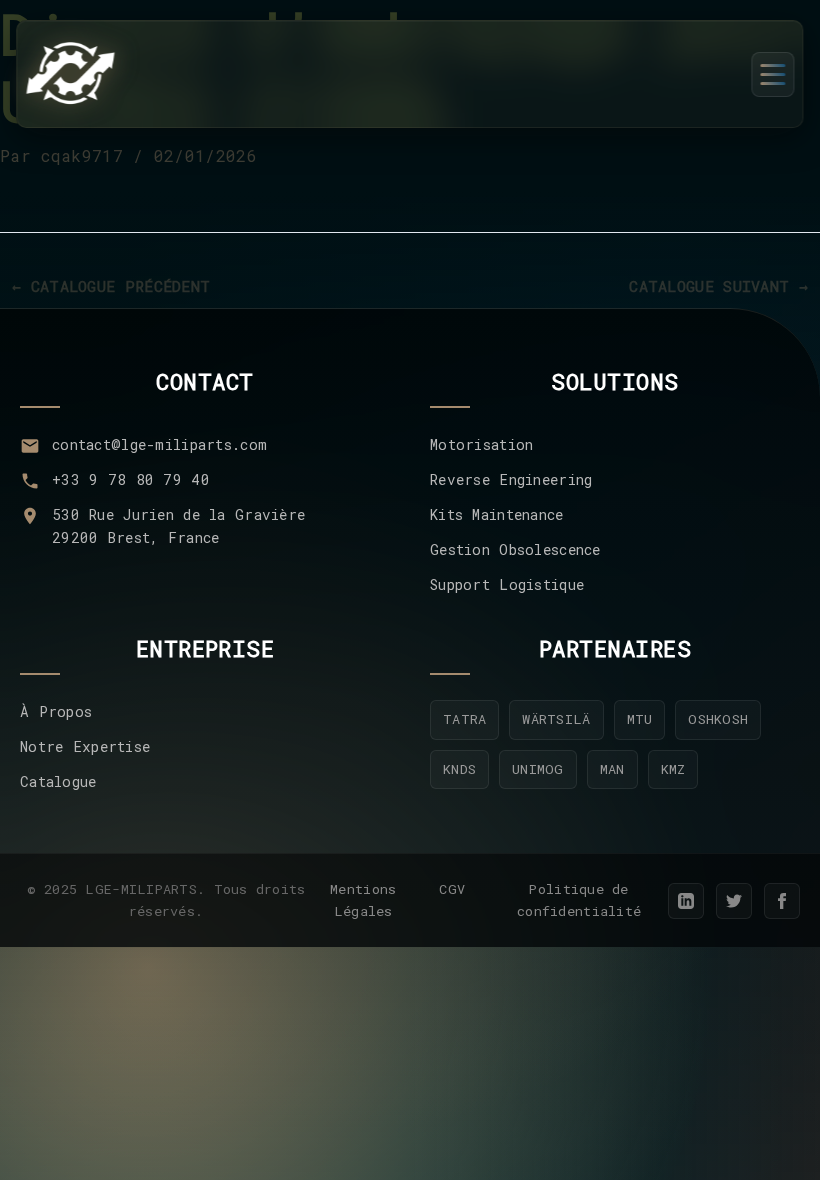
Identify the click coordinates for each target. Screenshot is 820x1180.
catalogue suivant (718, 286)
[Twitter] (734, 901)
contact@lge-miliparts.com (159, 444)
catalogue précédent (111, 286)
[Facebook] (782, 901)
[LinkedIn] (686, 901)
